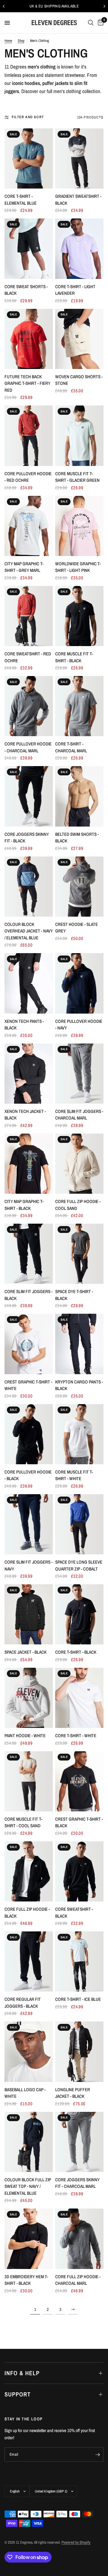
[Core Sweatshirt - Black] (79, 1871)
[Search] (91, 23)
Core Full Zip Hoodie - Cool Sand (78, 1205)
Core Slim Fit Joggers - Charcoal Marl (79, 1115)
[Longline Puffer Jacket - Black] (79, 2052)
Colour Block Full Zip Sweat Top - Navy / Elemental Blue (28, 2186)
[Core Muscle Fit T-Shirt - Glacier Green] (79, 436)
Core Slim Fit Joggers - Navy (28, 1565)
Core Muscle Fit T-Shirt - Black (74, 657)
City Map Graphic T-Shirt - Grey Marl (24, 567)
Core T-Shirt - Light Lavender (75, 290)
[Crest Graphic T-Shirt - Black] (79, 1781)
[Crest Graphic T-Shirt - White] (29, 1344)
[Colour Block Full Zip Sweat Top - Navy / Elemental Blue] (29, 2142)
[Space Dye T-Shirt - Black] (79, 1254)
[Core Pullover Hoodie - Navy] (79, 983)
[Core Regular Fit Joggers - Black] (29, 1961)
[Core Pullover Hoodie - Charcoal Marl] (29, 706)
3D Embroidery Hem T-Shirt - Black (26, 2280)
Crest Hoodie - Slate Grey (76, 928)
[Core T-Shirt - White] (79, 1698)
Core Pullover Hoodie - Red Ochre (28, 477)
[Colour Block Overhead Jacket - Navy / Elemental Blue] (29, 887)
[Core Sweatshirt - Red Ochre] (29, 616)
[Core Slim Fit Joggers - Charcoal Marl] (79, 1074)
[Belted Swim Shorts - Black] (79, 796)
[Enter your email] (97, 2455)
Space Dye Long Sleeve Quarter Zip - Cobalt (79, 1565)
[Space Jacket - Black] (29, 1614)
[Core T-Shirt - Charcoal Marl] (79, 706)
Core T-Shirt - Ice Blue (78, 1999)
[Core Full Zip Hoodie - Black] (29, 1871)
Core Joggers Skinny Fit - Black (27, 838)
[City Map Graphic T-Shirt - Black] (29, 1164)
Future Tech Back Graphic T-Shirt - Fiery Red (27, 383)
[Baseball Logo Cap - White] (29, 2052)
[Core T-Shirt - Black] (79, 1614)
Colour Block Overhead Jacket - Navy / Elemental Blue (29, 931)
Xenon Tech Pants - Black (24, 1025)
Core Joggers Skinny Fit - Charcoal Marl (77, 2183)
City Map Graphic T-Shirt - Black (24, 1205)
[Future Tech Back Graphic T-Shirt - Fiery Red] (29, 339)
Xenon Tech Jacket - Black (25, 1115)
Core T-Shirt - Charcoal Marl (71, 747)
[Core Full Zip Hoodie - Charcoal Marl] (79, 2239)
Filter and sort (28, 117)
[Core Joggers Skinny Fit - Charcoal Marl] (79, 2142)
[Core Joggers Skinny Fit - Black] (29, 796)
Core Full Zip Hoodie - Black (27, 1913)
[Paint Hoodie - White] (29, 1698)
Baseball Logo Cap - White (25, 2093)
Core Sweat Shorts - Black (26, 290)
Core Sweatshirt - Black (74, 1913)
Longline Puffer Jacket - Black (73, 2093)
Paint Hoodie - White (25, 1736)
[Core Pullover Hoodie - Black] (29, 1434)
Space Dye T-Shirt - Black (74, 1295)
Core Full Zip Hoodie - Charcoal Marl (78, 2280)
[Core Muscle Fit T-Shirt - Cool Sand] (29, 1781)
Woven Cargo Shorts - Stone (79, 380)
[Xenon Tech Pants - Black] (29, 983)
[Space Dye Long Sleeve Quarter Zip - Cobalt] (79, 1524)
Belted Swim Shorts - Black (77, 838)
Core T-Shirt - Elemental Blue (21, 200)
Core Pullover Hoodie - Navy (79, 1025)
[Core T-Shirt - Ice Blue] (79, 1961)
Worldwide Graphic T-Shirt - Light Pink (78, 567)
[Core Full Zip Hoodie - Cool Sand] (79, 1164)
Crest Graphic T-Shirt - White (28, 1385)
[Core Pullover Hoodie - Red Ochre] (29, 436)
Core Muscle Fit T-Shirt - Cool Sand (23, 1822)
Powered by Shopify (76, 2542)
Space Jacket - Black (25, 1652)
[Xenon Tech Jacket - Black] (29, 1074)
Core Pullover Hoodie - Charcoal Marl (28, 747)
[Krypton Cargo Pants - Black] (79, 1344)
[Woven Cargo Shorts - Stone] (79, 339)
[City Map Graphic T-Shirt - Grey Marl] (29, 526)
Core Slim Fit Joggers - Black (28, 1295)
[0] (100, 23)
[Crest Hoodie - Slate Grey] (79, 887)
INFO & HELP (22, 2373)
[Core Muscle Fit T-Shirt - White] (79, 1434)
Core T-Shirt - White (76, 1736)
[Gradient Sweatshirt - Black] (79, 158)
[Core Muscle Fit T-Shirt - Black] (79, 616)
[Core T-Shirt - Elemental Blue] (29, 158)
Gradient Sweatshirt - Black (78, 200)
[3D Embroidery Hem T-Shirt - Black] (29, 2239)
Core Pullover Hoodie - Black (28, 1475)
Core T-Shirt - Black (76, 1652)
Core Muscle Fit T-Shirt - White (74, 1475)
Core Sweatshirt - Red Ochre (28, 657)
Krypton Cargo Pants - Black (79, 1385)
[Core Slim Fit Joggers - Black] (29, 1254)
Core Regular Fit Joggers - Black (23, 2003)
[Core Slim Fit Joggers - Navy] (29, 1524)
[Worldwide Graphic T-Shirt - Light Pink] (79, 526)
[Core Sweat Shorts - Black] (29, 249)
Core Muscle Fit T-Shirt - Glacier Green (77, 477)
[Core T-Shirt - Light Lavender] (79, 249)
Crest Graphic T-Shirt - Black (79, 1822)
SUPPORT (18, 2394)
